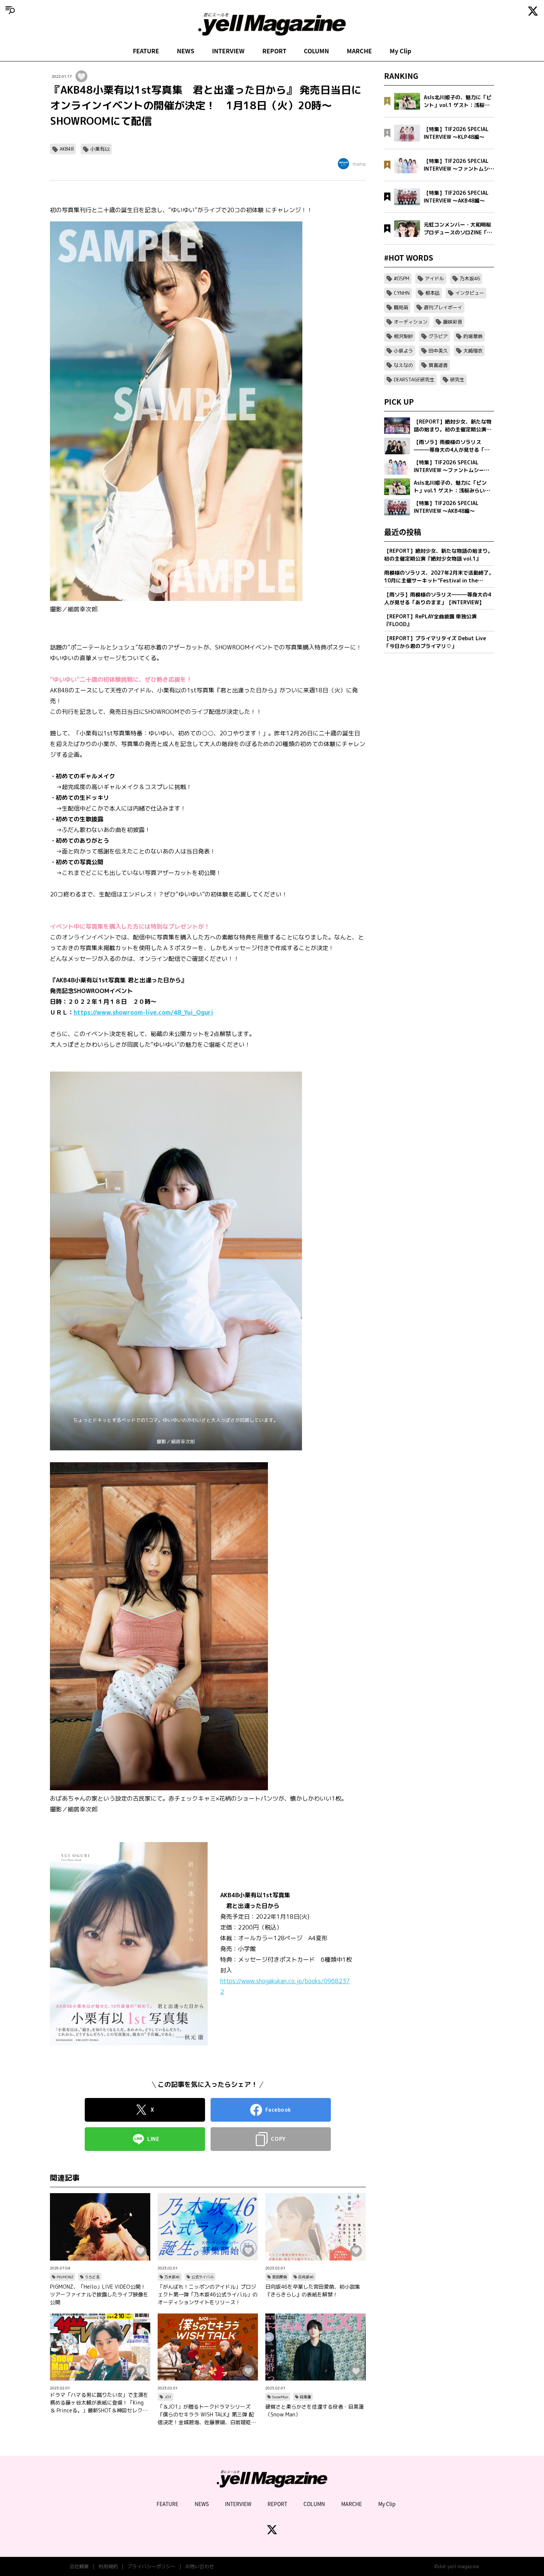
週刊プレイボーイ (443, 307)
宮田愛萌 (279, 2277)
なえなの (403, 365)
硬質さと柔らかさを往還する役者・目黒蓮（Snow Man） (315, 2410)
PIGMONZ (65, 2277)
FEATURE (146, 51)
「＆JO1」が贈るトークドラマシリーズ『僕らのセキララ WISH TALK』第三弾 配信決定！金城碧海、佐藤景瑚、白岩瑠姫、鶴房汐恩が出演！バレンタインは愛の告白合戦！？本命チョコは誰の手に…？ (207, 2415)
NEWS (186, 51)
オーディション (411, 322)
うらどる (92, 2277)
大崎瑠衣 (473, 351)
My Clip (400, 51)
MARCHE (359, 51)
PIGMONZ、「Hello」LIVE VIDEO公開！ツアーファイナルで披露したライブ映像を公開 (99, 2294)
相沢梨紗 (403, 336)
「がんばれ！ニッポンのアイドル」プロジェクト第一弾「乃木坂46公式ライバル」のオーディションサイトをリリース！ (208, 2294)
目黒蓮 (305, 2397)
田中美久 (438, 351)
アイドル (434, 278)
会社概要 (79, 2566)
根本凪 (432, 293)
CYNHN (402, 293)
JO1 (168, 2397)
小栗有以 (100, 149)
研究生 (457, 380)
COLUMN (316, 51)
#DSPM (402, 278)
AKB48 (67, 149)
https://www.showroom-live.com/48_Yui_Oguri (143, 1012)
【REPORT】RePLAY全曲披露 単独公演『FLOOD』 (430, 620)
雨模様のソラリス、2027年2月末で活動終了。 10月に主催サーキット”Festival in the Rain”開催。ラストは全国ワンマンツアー (439, 577)
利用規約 (108, 2566)
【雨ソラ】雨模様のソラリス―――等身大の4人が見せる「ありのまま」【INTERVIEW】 (438, 598)
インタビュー (470, 293)
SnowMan (280, 2397)
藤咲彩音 (453, 322)
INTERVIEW (228, 51)
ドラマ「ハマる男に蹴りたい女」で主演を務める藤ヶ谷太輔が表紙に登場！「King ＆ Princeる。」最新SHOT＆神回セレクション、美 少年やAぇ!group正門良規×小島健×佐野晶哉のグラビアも (99, 2403)
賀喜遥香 (438, 365)
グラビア (438, 336)
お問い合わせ (199, 2566)
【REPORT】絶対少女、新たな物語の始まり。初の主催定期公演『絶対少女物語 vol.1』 (439, 555)
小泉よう (403, 351)
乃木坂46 (172, 2277)
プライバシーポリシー (151, 2566)
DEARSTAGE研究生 (414, 380)
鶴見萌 (401, 307)
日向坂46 (306, 2277)
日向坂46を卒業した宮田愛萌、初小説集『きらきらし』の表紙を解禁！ (313, 2291)
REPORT (274, 51)
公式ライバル (202, 2277)
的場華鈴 (473, 336)
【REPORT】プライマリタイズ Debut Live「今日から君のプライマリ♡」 (435, 642)
